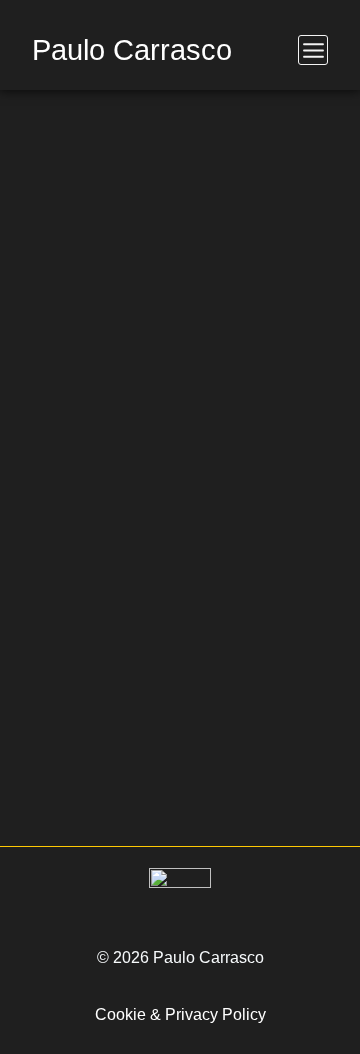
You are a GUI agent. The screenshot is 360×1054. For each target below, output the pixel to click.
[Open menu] (313, 50)
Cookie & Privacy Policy (180, 1014)
